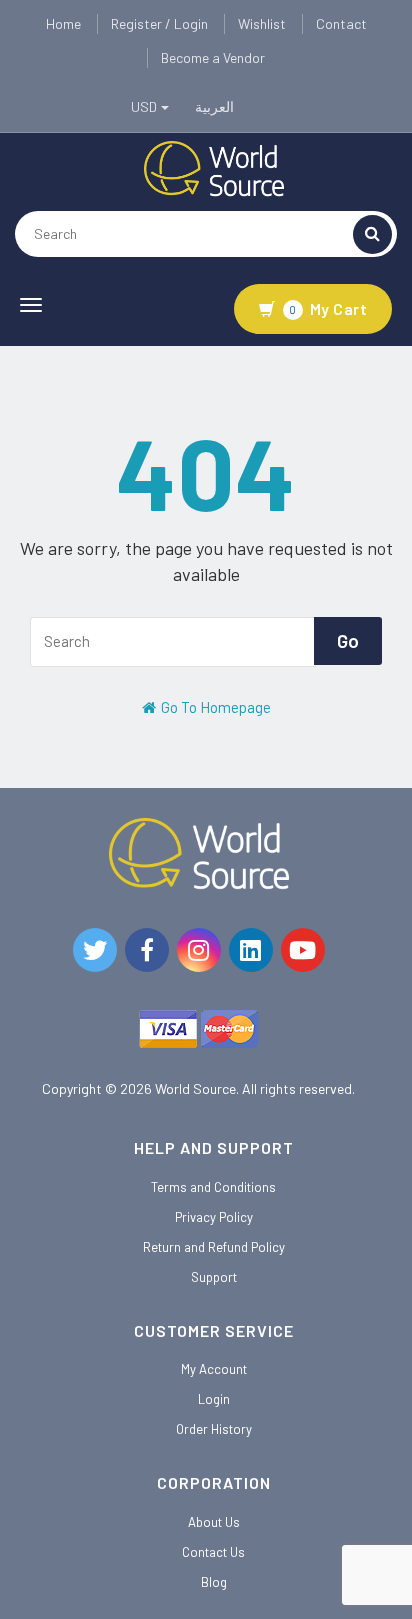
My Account (214, 1369)
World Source (195, 1088)
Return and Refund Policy (214, 1247)
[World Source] (214, 167)
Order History (214, 1429)
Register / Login (159, 23)
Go (348, 640)
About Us (214, 1522)
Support (214, 1277)
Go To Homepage (214, 707)
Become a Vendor (213, 57)
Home (63, 23)
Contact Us (213, 1552)
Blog (214, 1582)
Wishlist (262, 23)
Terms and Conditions (213, 1187)
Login (214, 1399)
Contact (341, 23)
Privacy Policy (214, 1217)
